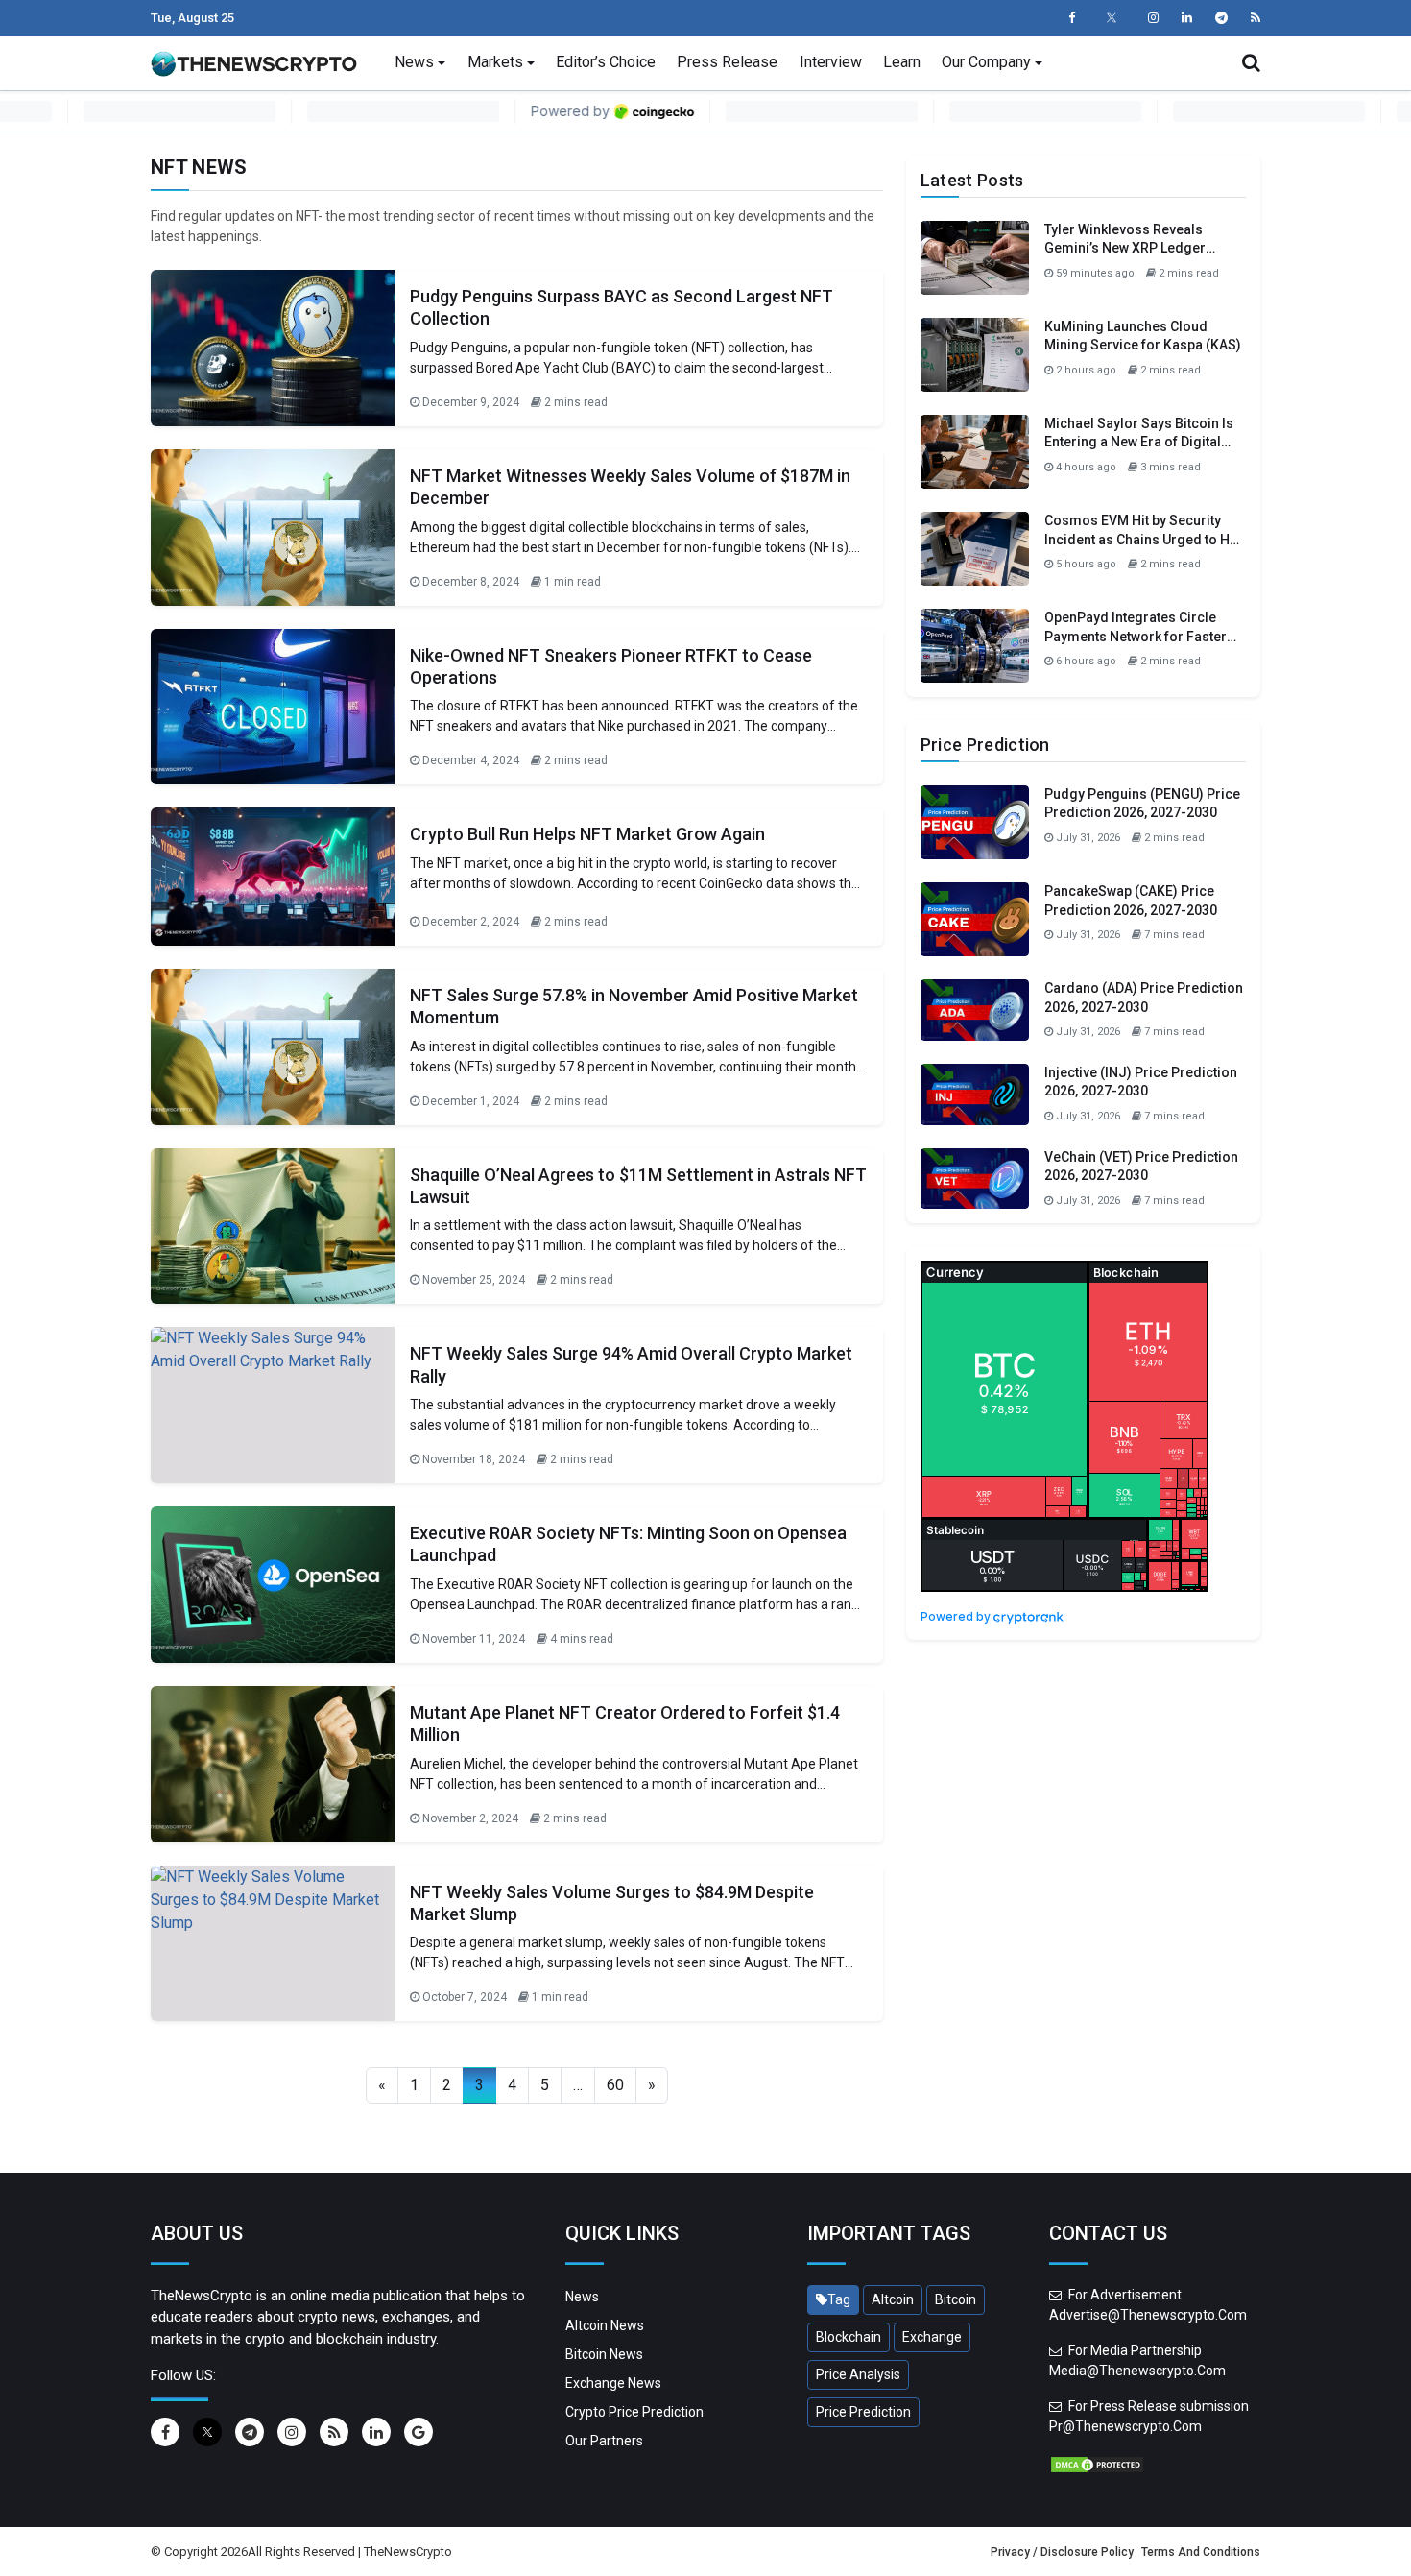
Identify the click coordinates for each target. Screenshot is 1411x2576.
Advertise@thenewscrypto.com (1148, 2315)
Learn (902, 62)
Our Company (986, 62)
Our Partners (604, 2441)
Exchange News (613, 2383)
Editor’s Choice (606, 62)
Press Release (727, 62)
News (414, 62)
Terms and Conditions (1201, 2552)
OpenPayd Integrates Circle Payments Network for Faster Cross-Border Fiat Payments (1136, 636)
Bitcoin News (604, 2354)
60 (615, 2085)
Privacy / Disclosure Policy (1062, 2552)
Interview (831, 62)
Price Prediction (863, 2412)
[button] (1251, 62)
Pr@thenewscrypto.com (1125, 2426)
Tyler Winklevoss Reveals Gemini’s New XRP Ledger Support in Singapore (1125, 248)
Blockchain (849, 2337)
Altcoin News (605, 2325)
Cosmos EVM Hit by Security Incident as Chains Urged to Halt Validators (1145, 539)
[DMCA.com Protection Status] (1097, 2464)
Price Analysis (858, 2374)
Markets (495, 62)
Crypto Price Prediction (634, 2412)
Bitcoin (956, 2299)
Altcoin (893, 2299)
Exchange (932, 2337)
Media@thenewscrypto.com (1137, 2371)
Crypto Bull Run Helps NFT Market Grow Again (587, 834)
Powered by (957, 1616)
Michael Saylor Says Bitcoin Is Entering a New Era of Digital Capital (1139, 442)
